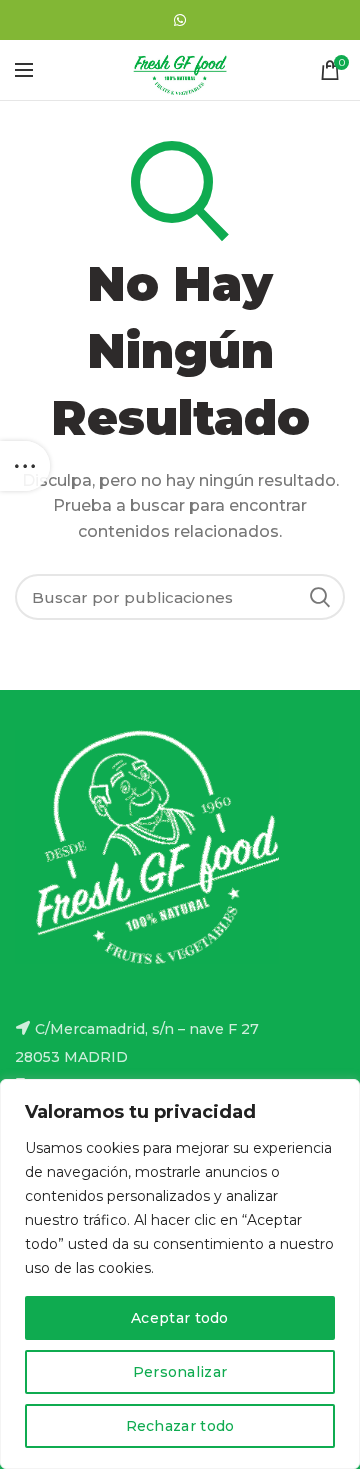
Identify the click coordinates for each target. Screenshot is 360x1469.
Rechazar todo (180, 1426)
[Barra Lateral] (25, 466)
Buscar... (320, 597)
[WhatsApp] (180, 20)
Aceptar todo (180, 1318)
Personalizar (180, 1372)
